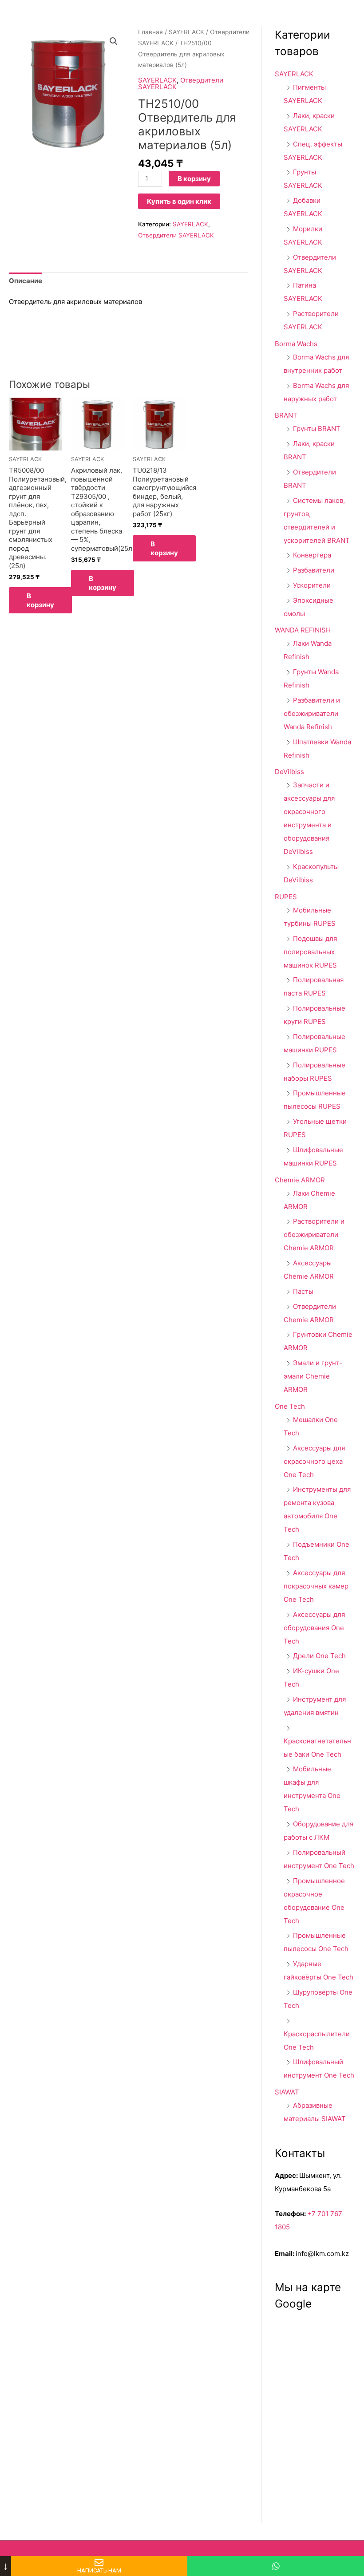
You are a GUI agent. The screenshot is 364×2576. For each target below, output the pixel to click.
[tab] (26, 281)
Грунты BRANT (317, 429)
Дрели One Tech (319, 1656)
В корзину (194, 179)
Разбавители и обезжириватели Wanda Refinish (312, 713)
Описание (26, 281)
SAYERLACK (186, 32)
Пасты (303, 1291)
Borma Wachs (296, 344)
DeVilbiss (289, 772)
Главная (150, 32)
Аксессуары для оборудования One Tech (314, 1628)
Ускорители (312, 585)
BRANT (286, 415)
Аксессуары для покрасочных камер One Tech (316, 1586)
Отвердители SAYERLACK (181, 83)
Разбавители (314, 570)
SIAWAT (287, 2092)
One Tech (290, 1406)
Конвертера (312, 555)
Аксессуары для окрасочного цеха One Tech (314, 1461)
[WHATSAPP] (276, 2566)
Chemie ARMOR (300, 1180)
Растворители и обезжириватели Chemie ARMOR (314, 1235)
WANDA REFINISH (303, 630)
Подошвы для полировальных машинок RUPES (310, 952)
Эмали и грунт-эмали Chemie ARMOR (313, 1376)
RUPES (286, 897)
